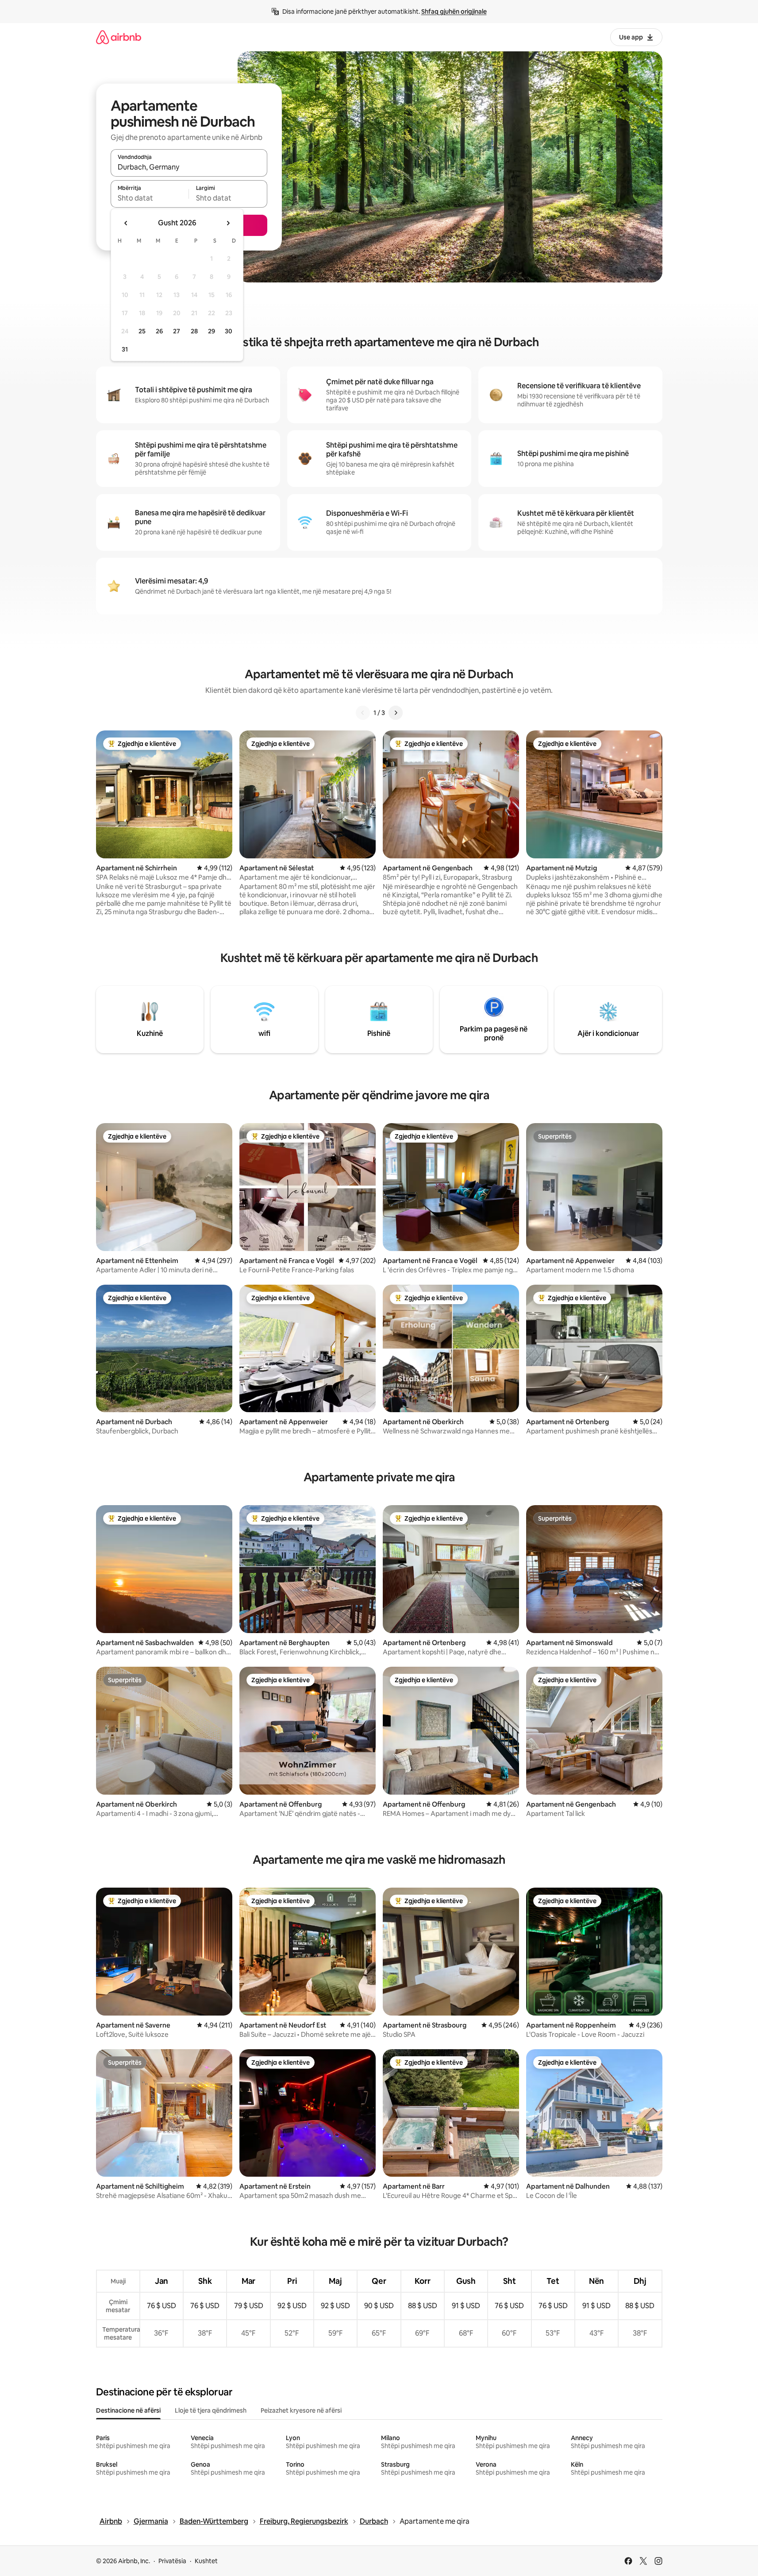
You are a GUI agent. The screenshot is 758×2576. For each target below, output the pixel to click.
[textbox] (150, 198)
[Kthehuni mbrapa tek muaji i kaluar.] (126, 223)
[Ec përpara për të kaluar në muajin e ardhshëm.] (228, 223)
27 (177, 331)
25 (142, 331)
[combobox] (189, 167)
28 (194, 331)
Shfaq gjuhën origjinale (454, 12)
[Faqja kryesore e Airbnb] (119, 37)
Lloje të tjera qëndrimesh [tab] (211, 2410)
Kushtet (206, 2561)
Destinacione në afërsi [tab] (128, 2410)
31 (125, 349)
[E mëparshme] (363, 713)
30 (229, 331)
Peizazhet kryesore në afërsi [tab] (301, 2410)
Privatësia (172, 2561)
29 (212, 331)
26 (159, 331)
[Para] (396, 713)
